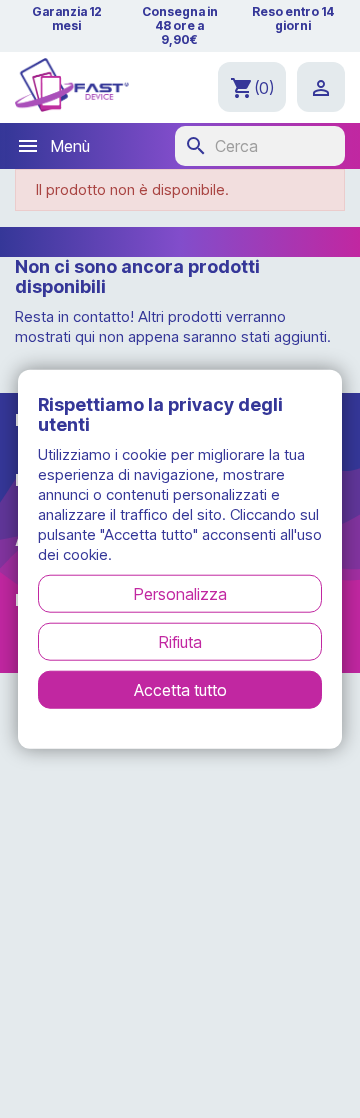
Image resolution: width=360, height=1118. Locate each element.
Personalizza (180, 593)
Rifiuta (180, 641)
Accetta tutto (180, 689)
